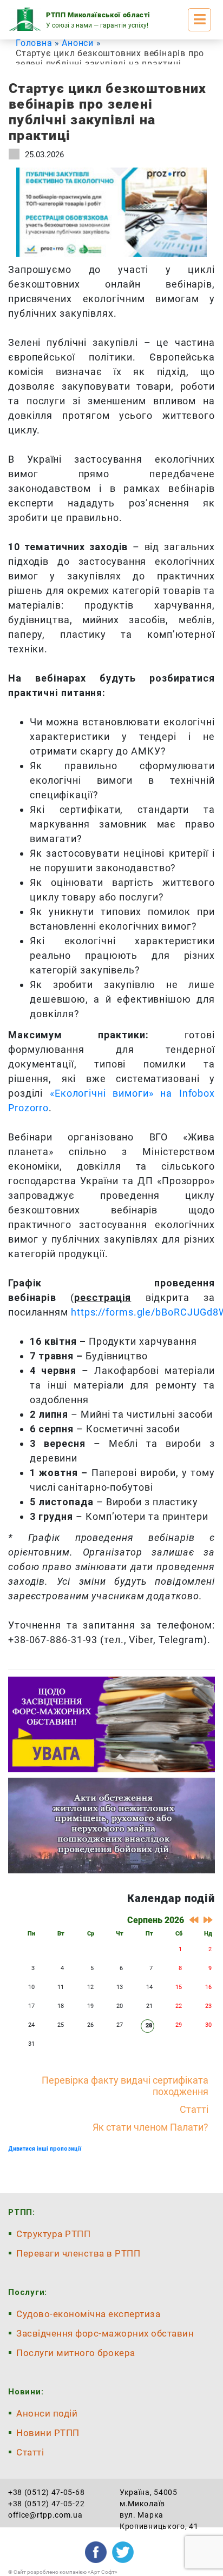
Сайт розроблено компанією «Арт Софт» (65, 2572)
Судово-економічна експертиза (88, 2314)
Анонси (78, 43)
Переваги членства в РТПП (78, 2253)
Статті (194, 2109)
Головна (34, 43)
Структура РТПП (53, 2234)
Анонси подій (47, 2413)
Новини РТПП (48, 2433)
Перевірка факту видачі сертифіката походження (125, 2086)
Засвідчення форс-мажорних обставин (105, 2333)
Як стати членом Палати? (150, 2127)
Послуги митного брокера (76, 2353)
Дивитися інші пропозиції (45, 2149)
